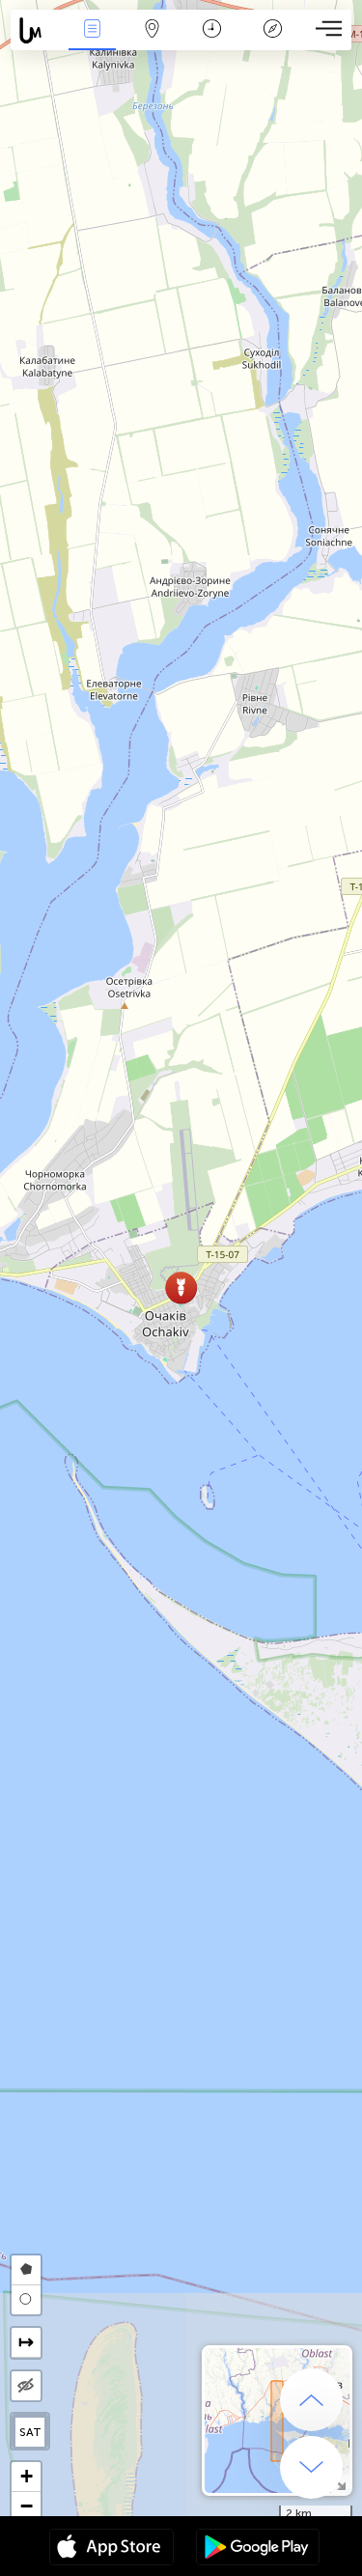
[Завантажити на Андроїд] (258, 2549)
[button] (181, 1288)
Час (212, 42)
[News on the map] (36, 30)
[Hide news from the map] (26, 2386)
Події (92, 42)
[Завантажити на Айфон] (111, 2549)
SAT (30, 2432)
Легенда (272, 42)
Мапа (153, 42)
